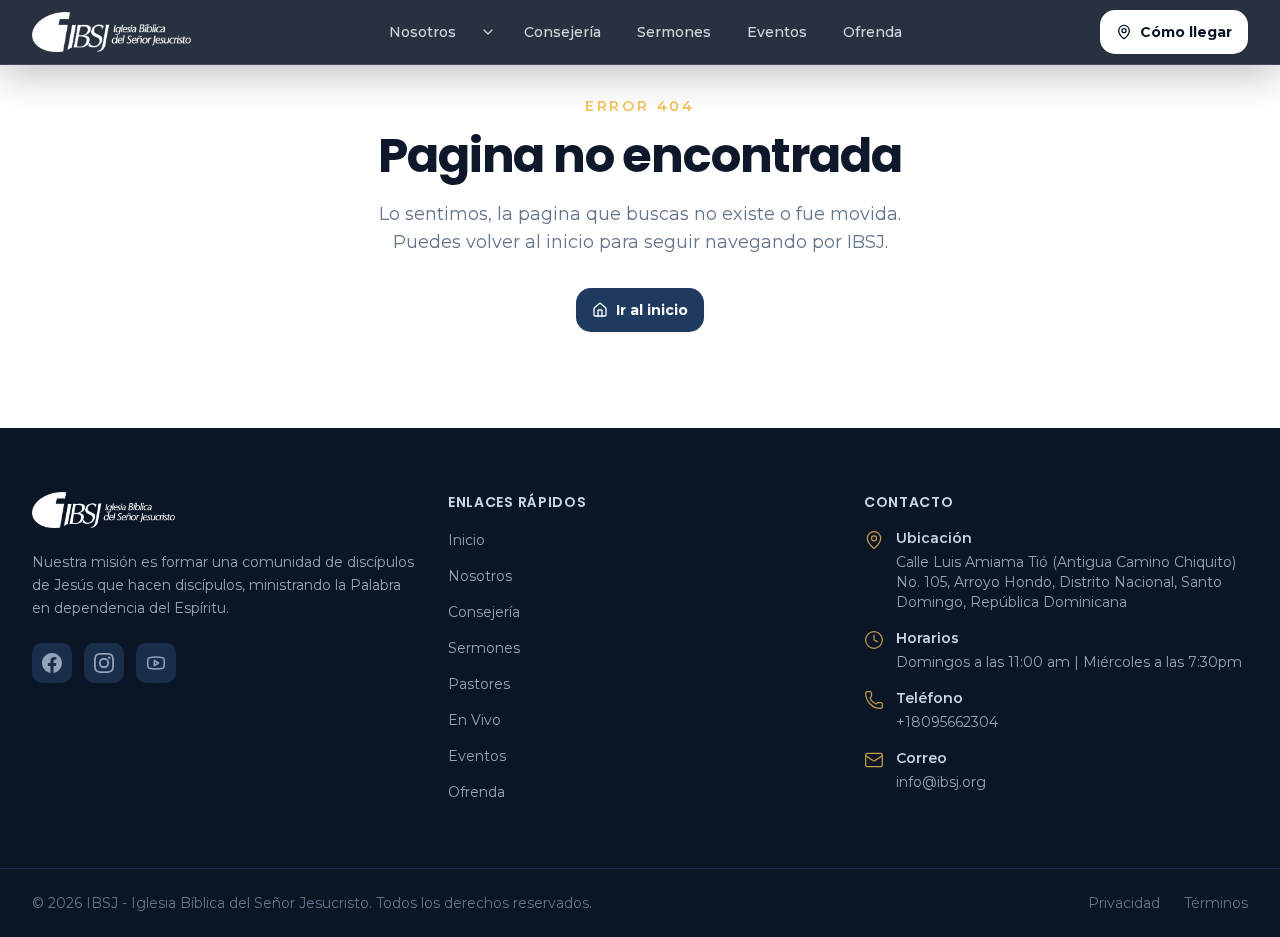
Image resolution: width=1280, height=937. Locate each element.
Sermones (674, 32)
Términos (1216, 903)
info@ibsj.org (941, 782)
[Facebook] (52, 663)
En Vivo (474, 720)
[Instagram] (104, 663)
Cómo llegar (1186, 32)
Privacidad (1124, 903)
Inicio (466, 540)
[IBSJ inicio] (111, 32)
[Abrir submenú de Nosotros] (488, 32)
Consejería (562, 32)
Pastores (479, 684)
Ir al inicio (652, 310)
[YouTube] (156, 663)
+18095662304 (947, 722)
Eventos (777, 32)
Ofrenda (872, 32)
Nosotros (422, 32)
